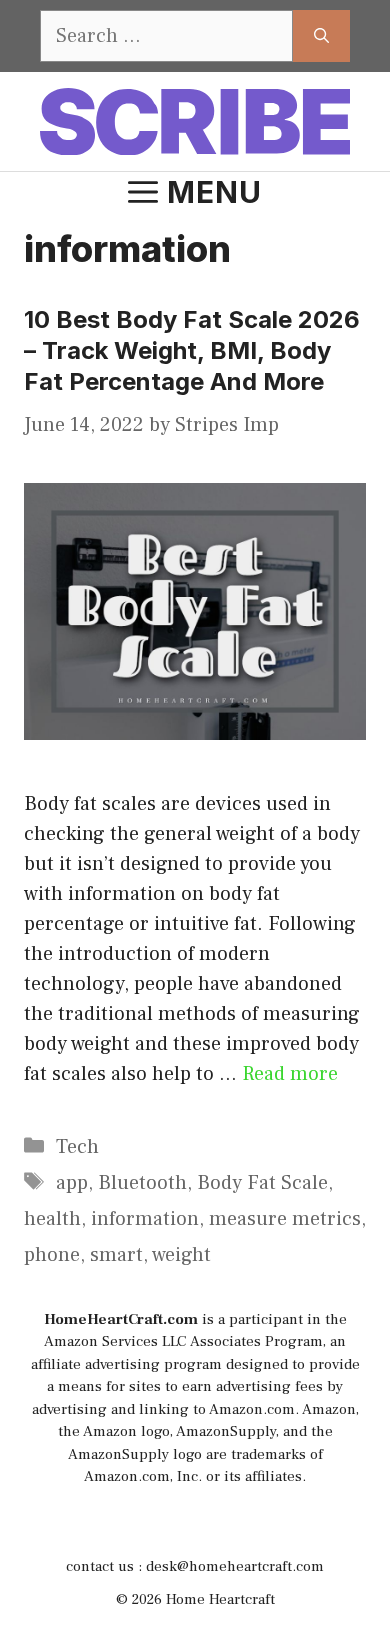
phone (52, 1255)
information (145, 1219)
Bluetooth (142, 1183)
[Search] (321, 36)
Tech (77, 1147)
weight (181, 1255)
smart (116, 1255)
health (52, 1219)
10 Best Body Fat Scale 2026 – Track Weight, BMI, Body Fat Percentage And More (192, 350)
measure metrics (285, 1219)
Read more (290, 1074)
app (72, 1183)
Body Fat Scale (262, 1183)
